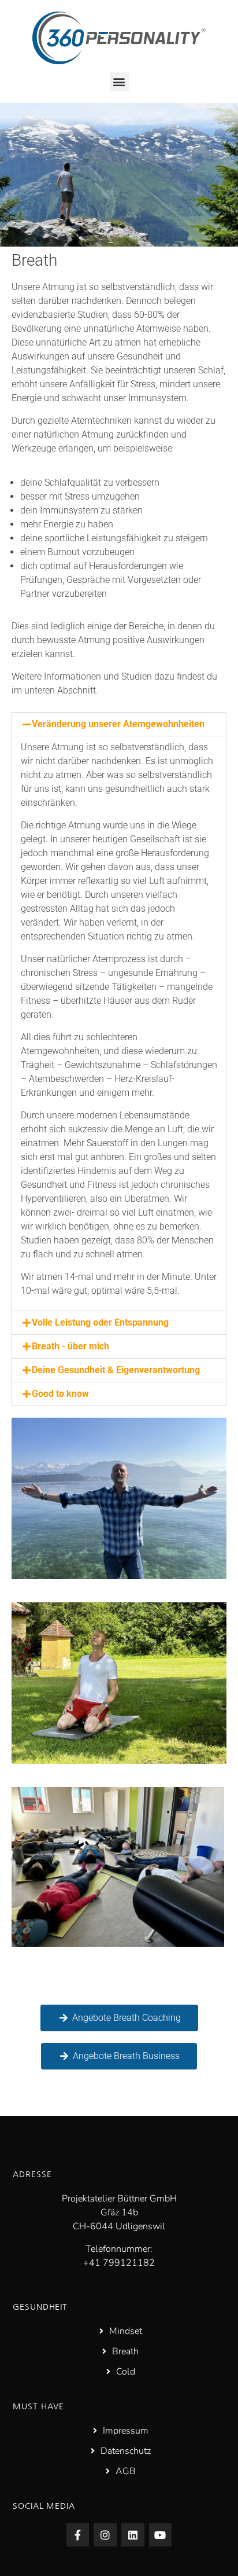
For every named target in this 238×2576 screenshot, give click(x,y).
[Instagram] (105, 2535)
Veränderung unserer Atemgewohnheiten (118, 724)
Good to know (60, 1394)
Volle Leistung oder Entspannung (100, 1322)
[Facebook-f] (78, 2535)
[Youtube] (161, 2535)
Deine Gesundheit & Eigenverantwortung (116, 1370)
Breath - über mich (70, 1346)
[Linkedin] (133, 2535)
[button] (119, 82)
